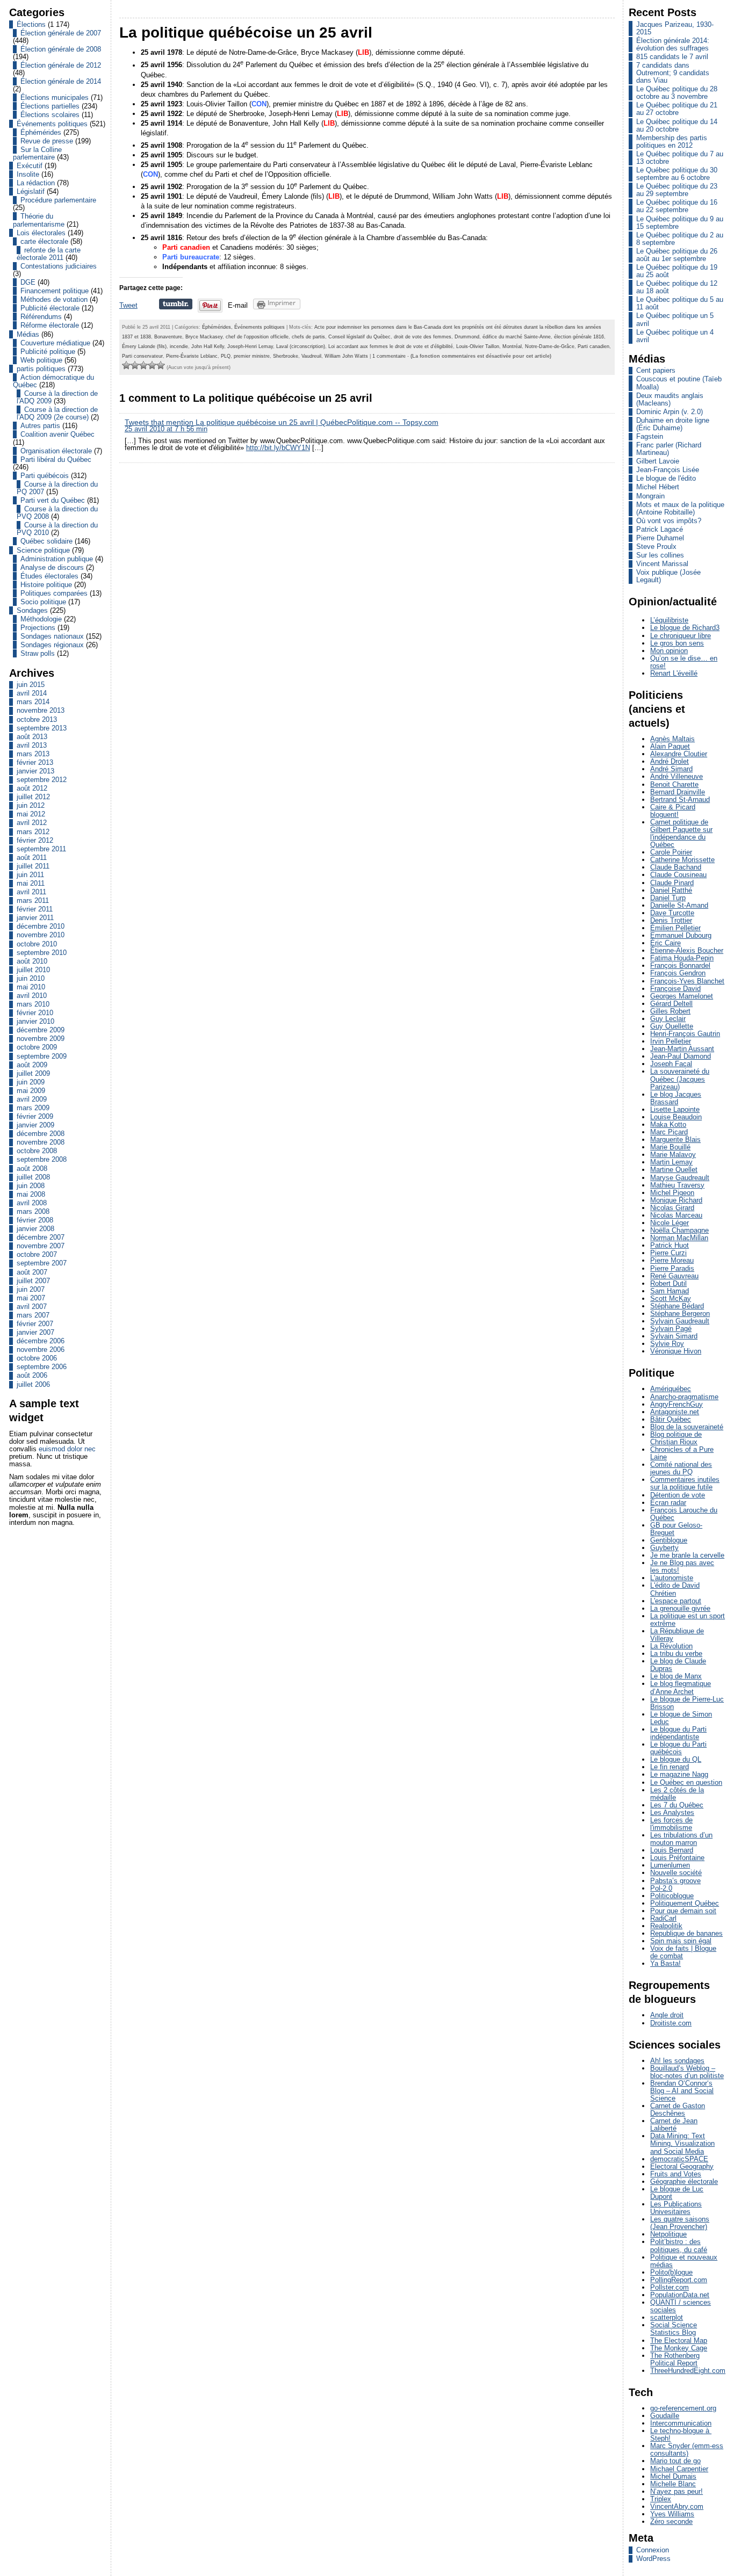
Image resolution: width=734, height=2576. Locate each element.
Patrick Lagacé (660, 529)
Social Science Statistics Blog (674, 2329)
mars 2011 (33, 900)
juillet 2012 (33, 797)
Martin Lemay (671, 1162)
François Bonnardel (680, 965)
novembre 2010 (41, 935)
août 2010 (32, 961)
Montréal (512, 346)
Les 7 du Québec (677, 1805)
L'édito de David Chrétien (675, 1589)
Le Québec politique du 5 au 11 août (680, 303)
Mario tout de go (675, 2461)
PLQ (226, 356)
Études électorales (49, 576)
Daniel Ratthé (671, 890)
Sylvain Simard (674, 1336)
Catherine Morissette (682, 860)
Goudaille (665, 2416)
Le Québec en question (686, 1782)
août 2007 (32, 1272)
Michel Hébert (658, 487)
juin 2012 (31, 805)
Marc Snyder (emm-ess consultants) (687, 2450)
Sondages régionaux (52, 645)
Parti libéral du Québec (56, 460)
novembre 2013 (41, 710)
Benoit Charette (674, 784)
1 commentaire (389, 356)
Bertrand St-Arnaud (680, 799)
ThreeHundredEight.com (688, 2371)
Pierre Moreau (672, 1260)
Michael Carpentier (679, 2469)
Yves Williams (672, 2514)
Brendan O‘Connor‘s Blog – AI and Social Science (682, 2091)
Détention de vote (678, 1495)
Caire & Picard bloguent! (673, 811)
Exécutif (30, 166)
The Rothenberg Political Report (675, 2359)
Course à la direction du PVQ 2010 (57, 529)
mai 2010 (31, 987)
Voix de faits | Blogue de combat (683, 1952)
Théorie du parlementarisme (39, 220)
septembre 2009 (42, 1056)
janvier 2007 (35, 1332)
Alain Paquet (670, 746)
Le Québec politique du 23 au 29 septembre (677, 190)
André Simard (671, 769)
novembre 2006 (41, 1349)
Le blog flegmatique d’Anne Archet (681, 1687)
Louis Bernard (672, 1850)
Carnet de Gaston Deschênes (678, 2110)
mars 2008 (33, 1211)
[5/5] (161, 365)
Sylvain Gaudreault (680, 1321)
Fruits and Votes (676, 2174)
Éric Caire (665, 943)
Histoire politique (46, 585)
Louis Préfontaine (677, 1858)
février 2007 (35, 1324)
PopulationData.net (680, 2295)
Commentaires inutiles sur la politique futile (685, 1483)
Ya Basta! (665, 1963)
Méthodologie (41, 619)
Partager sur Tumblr (176, 304)
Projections (38, 628)
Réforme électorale (50, 325)
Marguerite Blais (675, 1139)
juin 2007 (31, 1289)
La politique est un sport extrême (688, 1620)
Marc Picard (669, 1132)
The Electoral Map (679, 2340)
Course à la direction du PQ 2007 (57, 488)
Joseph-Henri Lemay (250, 346)
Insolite (28, 174)
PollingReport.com (679, 2280)
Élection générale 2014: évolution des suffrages (673, 44)
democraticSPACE (679, 2159)
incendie (179, 346)
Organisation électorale (56, 451)
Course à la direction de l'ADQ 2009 (57, 397)
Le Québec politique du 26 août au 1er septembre (677, 255)
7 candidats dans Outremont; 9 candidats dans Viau (673, 73)
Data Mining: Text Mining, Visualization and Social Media (682, 2143)
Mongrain (650, 496)
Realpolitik (666, 1926)
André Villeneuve (677, 776)
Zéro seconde (671, 2521)
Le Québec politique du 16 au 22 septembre (677, 206)
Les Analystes (672, 1812)
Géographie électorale (684, 2181)
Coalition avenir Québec (57, 434)
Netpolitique (668, 2234)
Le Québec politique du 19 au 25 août (677, 271)
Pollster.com (670, 2287)
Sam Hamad (670, 1291)
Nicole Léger (670, 1223)
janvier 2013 (35, 771)
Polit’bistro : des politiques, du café (679, 2245)
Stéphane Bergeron (680, 1314)
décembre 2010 (41, 926)
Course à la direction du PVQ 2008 (57, 513)
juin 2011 (30, 875)
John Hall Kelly (208, 346)
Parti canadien (593, 346)
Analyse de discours (52, 567)
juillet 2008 (33, 1177)
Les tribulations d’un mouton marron (681, 1839)
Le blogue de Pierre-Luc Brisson (687, 1703)
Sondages (32, 610)
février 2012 (35, 840)
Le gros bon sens (677, 643)
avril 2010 (32, 996)
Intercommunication (681, 2423)
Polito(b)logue (671, 2272)
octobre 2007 (37, 1254)
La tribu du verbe (676, 1654)
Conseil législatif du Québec (359, 337)
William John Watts (346, 356)
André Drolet (670, 761)
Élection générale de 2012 (61, 65)
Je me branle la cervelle (687, 1555)
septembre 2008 (42, 1159)
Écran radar (668, 1503)
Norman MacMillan (679, 1238)
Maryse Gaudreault (680, 1178)
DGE (28, 282)
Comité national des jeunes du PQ (681, 1468)
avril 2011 (31, 892)
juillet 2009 (33, 1073)
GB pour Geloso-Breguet (676, 1529)
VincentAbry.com (677, 2506)
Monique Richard (676, 1200)
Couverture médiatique (55, 343)
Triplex (661, 2499)
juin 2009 (31, 1082)
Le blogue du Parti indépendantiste (678, 1733)
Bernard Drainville (678, 792)
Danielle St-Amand (679, 905)
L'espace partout (676, 1601)
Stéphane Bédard (677, 1306)
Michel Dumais (673, 2476)
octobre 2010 (37, 944)
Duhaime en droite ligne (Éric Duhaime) (673, 424)
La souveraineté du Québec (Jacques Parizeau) (680, 1079)
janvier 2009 (35, 1125)
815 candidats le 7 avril (672, 57)
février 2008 (35, 1220)
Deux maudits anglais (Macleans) (670, 399)
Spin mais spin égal (681, 1941)
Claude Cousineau (678, 875)
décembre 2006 (41, 1341)
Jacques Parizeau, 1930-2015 (675, 28)
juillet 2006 (33, 1384)
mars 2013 (33, 754)
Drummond (467, 337)
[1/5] (126, 365)
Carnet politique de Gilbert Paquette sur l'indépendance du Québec (681, 833)
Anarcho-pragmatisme (684, 1397)
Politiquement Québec (685, 1903)
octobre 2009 (37, 1047)
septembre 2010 (42, 953)
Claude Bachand (676, 867)
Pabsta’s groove (675, 1881)
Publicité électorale (50, 308)
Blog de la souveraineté (687, 1427)
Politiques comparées (54, 593)
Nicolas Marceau (676, 1215)
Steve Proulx (656, 547)
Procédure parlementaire (58, 200)
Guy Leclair (668, 1019)
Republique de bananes (686, 1933)
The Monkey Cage (679, 2348)
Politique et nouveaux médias (684, 2261)
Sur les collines (660, 555)
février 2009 (35, 1116)
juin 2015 (31, 685)
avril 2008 (32, 1203)
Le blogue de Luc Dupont (677, 2193)
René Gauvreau (674, 1276)
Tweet (128, 305)
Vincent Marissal (662, 564)
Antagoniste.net (675, 1412)
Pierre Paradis (672, 1268)
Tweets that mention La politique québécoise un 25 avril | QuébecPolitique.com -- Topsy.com (282, 422)
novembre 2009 (41, 1039)
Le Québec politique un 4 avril (675, 336)
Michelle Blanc (673, 2484)
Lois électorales (41, 233)
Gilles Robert (670, 1011)
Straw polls (38, 653)
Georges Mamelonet (682, 996)
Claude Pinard (672, 883)
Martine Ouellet (674, 1170)
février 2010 (35, 1013)
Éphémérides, (218, 327)
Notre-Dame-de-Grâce (550, 346)
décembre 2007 (41, 1237)
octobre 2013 (37, 719)
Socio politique (43, 602)
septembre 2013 (42, 728)
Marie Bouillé (670, 1147)
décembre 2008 (41, 1134)
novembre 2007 (41, 1246)
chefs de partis (308, 337)
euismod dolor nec (67, 1449)
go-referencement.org (683, 2408)
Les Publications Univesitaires (676, 2208)
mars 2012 (33, 832)
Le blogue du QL (676, 1759)
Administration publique (57, 559)
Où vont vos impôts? (669, 521)
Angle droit (667, 2015)
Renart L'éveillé (674, 673)
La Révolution (671, 1646)
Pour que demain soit (683, 1911)
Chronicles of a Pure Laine (682, 1453)
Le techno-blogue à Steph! (681, 2434)
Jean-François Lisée (668, 470)
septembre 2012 (42, 780)
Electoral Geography (682, 2166)
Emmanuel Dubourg (681, 935)
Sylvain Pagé (671, 1329)
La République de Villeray (677, 1635)
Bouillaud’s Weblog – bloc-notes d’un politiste (687, 2072)
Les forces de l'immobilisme (671, 1824)
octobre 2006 (37, 1358)
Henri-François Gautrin (685, 1034)
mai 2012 (31, 814)
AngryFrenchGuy (677, 1404)
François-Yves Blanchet (687, 981)
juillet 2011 (33, 866)
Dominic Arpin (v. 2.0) (670, 412)
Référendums (41, 317)
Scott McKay (671, 1298)
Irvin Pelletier (671, 1041)
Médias (28, 334)
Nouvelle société (676, 1873)
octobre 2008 (37, 1151)
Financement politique (55, 291)
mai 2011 (31, 883)
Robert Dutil (668, 1283)
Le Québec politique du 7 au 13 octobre (680, 158)
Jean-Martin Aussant (682, 1049)
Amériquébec (671, 1389)
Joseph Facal (671, 1064)
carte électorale (44, 241)
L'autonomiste (672, 1578)
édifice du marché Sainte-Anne (517, 337)
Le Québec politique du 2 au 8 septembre (680, 239)
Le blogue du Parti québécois (678, 1748)
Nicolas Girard (672, 1208)
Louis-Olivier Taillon (478, 346)
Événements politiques (52, 124)
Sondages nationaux (52, 636)
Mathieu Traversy (677, 1185)
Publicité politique (48, 352)
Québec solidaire (46, 541)
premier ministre (252, 356)
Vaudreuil (311, 356)
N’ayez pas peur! (677, 2491)
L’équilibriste (669, 620)
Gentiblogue (669, 1540)
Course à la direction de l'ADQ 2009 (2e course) (57, 413)
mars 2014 (33, 702)
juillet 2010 (33, 970)
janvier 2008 (35, 1229)
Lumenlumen (670, 1865)
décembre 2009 (41, 1030)
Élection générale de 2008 (61, 49)
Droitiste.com (671, 2023)
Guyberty (664, 1548)
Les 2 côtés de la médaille (677, 1794)
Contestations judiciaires (59, 266)
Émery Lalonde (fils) (144, 346)
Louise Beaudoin (676, 1117)
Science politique (43, 550)
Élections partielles (50, 106)
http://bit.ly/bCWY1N (278, 448)
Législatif (31, 191)
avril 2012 (32, 823)
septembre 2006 (42, 1367)
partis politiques (41, 369)
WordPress (653, 2559)
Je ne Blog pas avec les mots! (682, 1566)
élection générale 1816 (579, 337)
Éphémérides (41, 132)
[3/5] (143, 365)
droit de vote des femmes (423, 337)
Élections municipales (55, 97)
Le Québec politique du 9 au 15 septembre (680, 223)
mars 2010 (33, 1004)
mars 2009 (33, 1108)
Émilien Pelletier (675, 928)
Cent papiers (656, 370)
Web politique (41, 360)
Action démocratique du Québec (53, 381)
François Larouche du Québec (684, 1514)
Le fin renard (670, 1767)
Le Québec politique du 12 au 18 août (677, 287)
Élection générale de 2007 (61, 33)
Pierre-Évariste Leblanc (192, 356)
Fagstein (650, 436)
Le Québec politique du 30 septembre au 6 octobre (677, 174)
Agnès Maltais (672, 739)
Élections (31, 24)
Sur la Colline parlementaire (37, 153)
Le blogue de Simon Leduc (681, 1718)
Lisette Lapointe (675, 1109)
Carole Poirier (671, 852)
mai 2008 (31, 1194)
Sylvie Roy (667, 1344)
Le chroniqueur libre (681, 636)
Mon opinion (669, 651)
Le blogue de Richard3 (685, 628)
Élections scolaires (50, 115)
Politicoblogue (672, 1896)
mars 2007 (33, 1315)
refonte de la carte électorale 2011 (49, 254)
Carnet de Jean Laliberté (674, 2125)
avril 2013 (32, 745)
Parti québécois (45, 476)
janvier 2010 (35, 1021)
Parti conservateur (142, 356)
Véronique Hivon (676, 1351)
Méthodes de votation (54, 299)
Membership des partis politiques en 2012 (672, 142)
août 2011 (32, 858)
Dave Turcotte (672, 913)
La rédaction (36, 183)
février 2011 (35, 909)
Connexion (653, 2550)
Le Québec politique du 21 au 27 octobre (677, 109)
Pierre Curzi (668, 1253)
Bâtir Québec (671, 1419)
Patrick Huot (670, 1245)
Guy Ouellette (672, 1026)
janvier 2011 (35, 918)
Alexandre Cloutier (679, 754)
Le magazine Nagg (679, 1774)
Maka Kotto (668, 1124)
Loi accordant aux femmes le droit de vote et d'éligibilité (391, 346)
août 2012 (32, 788)
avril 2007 (32, 1307)
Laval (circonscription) (301, 346)
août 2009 (32, 1065)
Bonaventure (168, 337)
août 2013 (32, 737)
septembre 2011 (41, 849)
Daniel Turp (668, 898)
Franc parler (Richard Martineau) (669, 449)
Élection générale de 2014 (61, 81)
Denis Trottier (671, 920)
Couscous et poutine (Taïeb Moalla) (679, 383)
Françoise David (675, 989)
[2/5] (135, 365)
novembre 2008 (41, 1142)
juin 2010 (31, 978)
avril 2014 (32, 693)
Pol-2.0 (661, 1888)
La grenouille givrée (680, 1608)
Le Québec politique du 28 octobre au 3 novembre (677, 93)
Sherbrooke (286, 356)
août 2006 (32, 1375)
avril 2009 (32, 1099)
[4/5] (152, 365)
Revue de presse (47, 141)
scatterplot (667, 2317)
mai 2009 (31, 1091)
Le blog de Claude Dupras (678, 1665)
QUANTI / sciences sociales (681, 2306)
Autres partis (40, 426)
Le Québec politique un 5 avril (675, 319)
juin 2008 (31, 1186)
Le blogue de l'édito (666, 478)
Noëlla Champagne (679, 1230)
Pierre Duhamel (660, 538)
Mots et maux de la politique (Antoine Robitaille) (680, 508)
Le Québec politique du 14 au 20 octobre (677, 125)
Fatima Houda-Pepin (682, 958)
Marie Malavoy (673, 1155)
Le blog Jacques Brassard (676, 1098)
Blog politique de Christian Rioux (676, 1438)
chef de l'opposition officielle (257, 337)
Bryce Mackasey (204, 337)
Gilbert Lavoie (658, 461)
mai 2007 (31, 1298)
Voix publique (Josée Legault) (668, 576)
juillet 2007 (33, 1281)
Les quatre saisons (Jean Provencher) (680, 2223)
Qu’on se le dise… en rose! (684, 662)
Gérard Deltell (671, 1004)
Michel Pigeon (672, 1193)
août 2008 (32, 1168)
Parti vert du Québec (53, 500)
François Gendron (678, 973)
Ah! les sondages (677, 2061)
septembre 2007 (42, 1263)
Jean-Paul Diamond (681, 1056)
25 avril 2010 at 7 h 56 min (166, 429)
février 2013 (35, 762)
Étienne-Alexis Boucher (687, 950)
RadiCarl (663, 1918)
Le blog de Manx (676, 1676)
